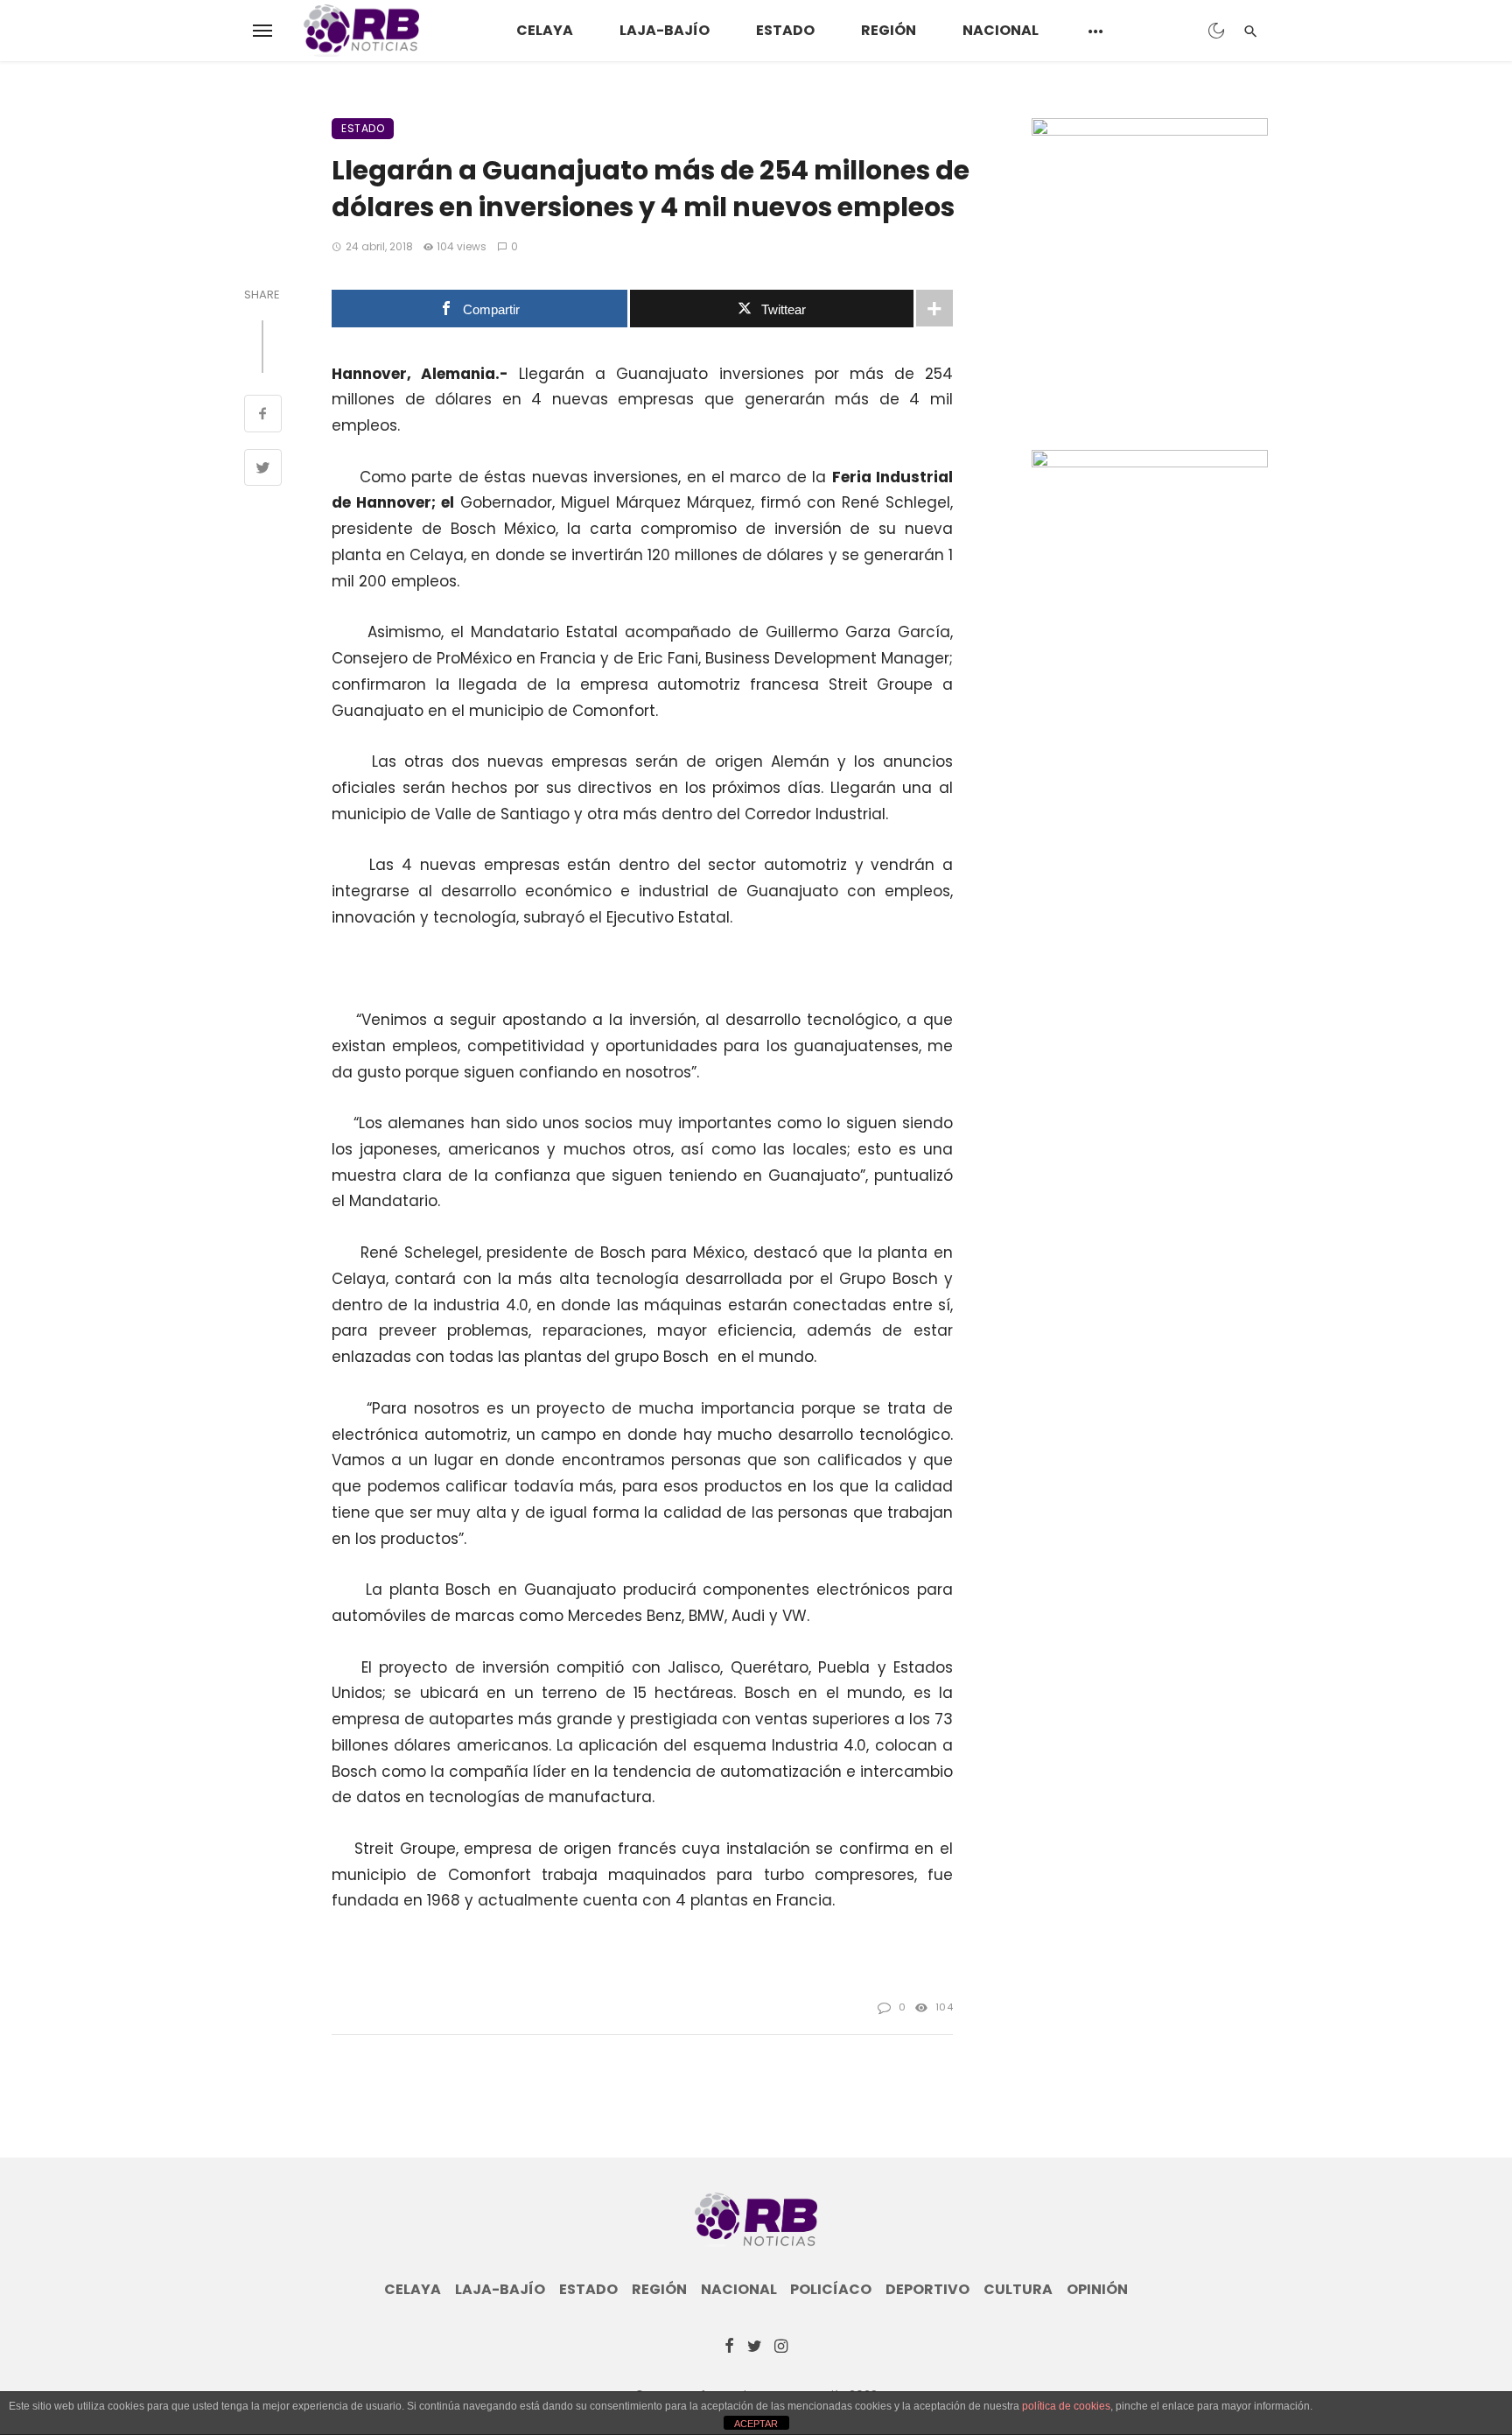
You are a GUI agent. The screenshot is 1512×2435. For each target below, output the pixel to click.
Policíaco (831, 2290)
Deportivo (927, 2290)
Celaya (545, 30)
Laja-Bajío (665, 30)
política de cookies (1066, 2406)
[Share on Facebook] (263, 416)
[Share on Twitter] (263, 470)
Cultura (1018, 2290)
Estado (785, 30)
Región (889, 30)
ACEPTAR (756, 2424)
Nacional (1001, 30)
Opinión (1097, 2290)
